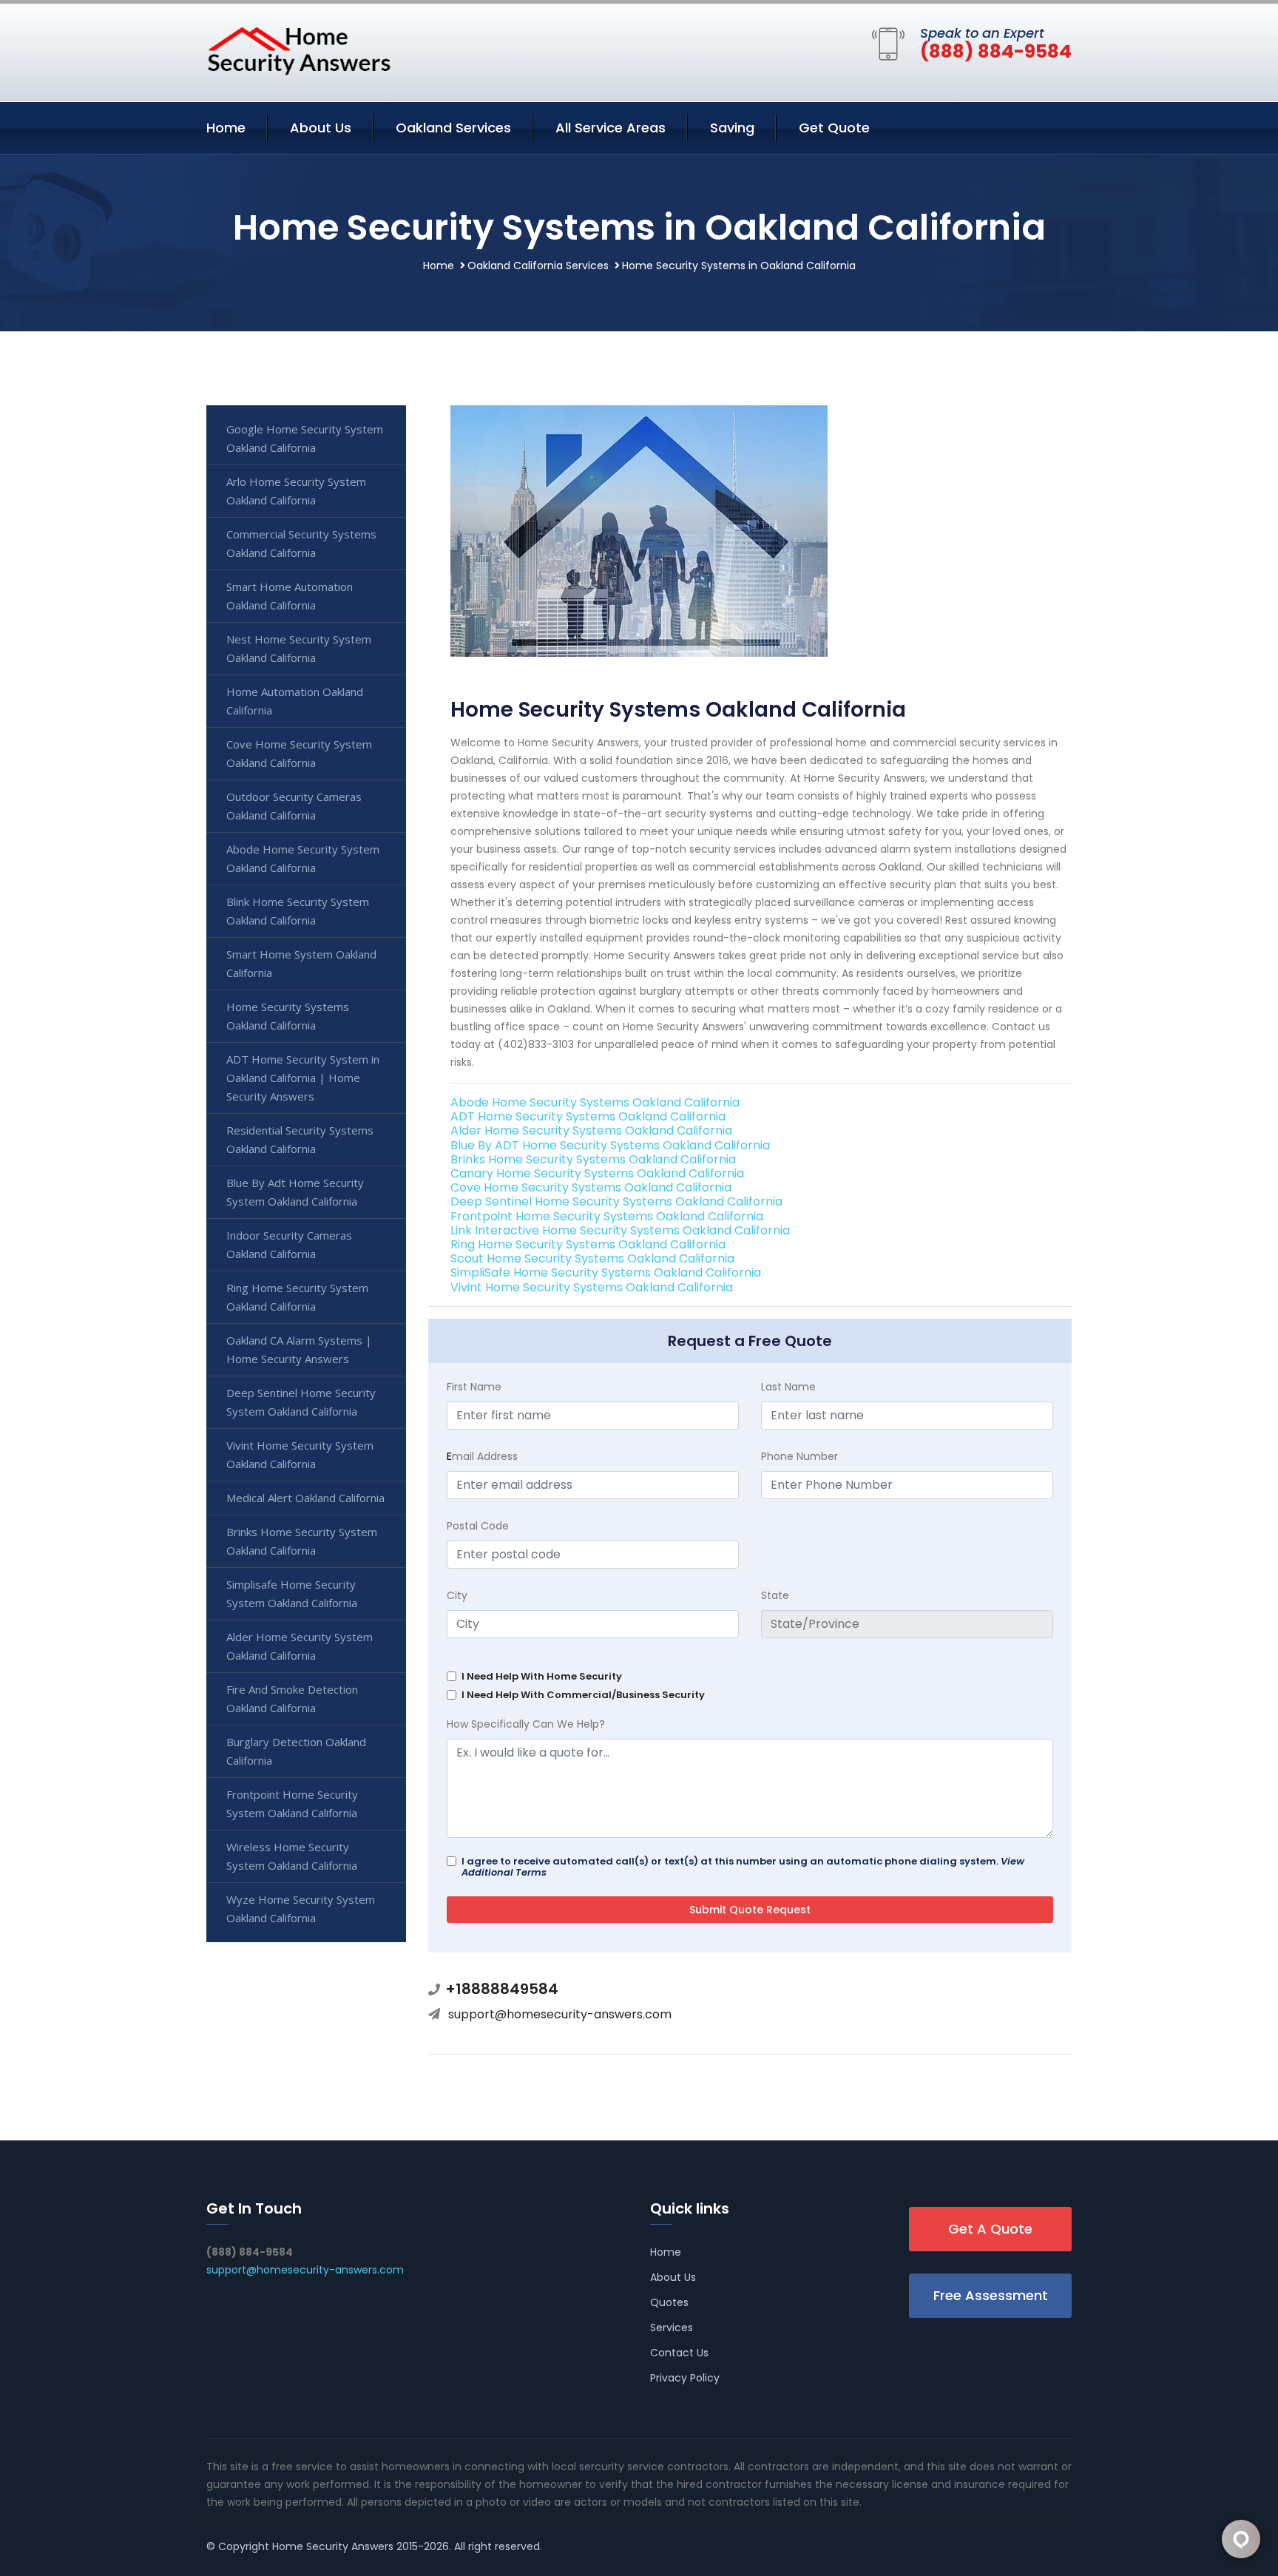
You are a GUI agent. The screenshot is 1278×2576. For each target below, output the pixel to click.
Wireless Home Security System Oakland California (292, 1856)
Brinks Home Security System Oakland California (302, 1541)
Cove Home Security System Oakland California (299, 753)
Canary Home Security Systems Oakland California (597, 1173)
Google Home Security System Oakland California (305, 438)
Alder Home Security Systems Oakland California (591, 1130)
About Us (321, 128)
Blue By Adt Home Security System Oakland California (295, 1192)
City (457, 1595)
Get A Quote (990, 2229)
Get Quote (834, 128)
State (775, 1595)
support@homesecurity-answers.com (560, 2014)
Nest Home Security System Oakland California (299, 648)
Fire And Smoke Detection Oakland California (292, 1698)
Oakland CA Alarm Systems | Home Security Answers (299, 1349)
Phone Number (799, 1456)
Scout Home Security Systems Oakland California (592, 1258)
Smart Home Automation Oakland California (290, 596)
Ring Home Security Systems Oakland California (588, 1244)
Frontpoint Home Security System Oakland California (292, 1803)
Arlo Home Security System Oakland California (296, 491)
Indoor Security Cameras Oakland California (289, 1244)
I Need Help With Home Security (542, 1676)
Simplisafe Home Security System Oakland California (292, 1593)
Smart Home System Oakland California (301, 963)
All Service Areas (611, 128)
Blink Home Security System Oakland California (298, 911)
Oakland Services (453, 128)
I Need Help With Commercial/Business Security (583, 1695)
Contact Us (679, 2353)
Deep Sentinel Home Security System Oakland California (301, 1402)
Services (672, 2327)
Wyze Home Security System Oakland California (301, 1909)
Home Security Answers (333, 2546)
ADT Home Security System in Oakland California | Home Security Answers (303, 1078)
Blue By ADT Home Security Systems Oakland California (610, 1145)
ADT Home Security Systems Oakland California (588, 1116)
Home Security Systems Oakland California (288, 1016)
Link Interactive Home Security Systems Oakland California (620, 1230)
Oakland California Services (538, 266)
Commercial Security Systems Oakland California (301, 543)
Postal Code (478, 1526)
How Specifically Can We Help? (526, 1724)
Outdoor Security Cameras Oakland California (294, 806)
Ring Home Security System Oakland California (297, 1297)
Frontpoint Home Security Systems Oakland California (607, 1216)
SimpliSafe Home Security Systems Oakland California (606, 1272)
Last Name (788, 1387)
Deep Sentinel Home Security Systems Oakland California (616, 1201)
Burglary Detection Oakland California (296, 1751)
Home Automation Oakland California (295, 701)
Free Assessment (991, 2295)
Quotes (669, 2302)
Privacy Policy (685, 2378)
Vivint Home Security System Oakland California (300, 1454)
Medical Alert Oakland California (305, 1498)
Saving (732, 128)
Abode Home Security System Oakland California (303, 858)
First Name (474, 1387)
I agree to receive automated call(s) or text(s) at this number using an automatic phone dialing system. (743, 1867)
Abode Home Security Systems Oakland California (595, 1102)
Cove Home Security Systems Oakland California (591, 1187)
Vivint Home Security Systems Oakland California (592, 1287)
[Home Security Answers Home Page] (299, 50)
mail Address (482, 1456)
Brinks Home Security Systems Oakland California (593, 1159)
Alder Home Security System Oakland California (300, 1646)
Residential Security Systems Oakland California (300, 1139)
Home (226, 128)
